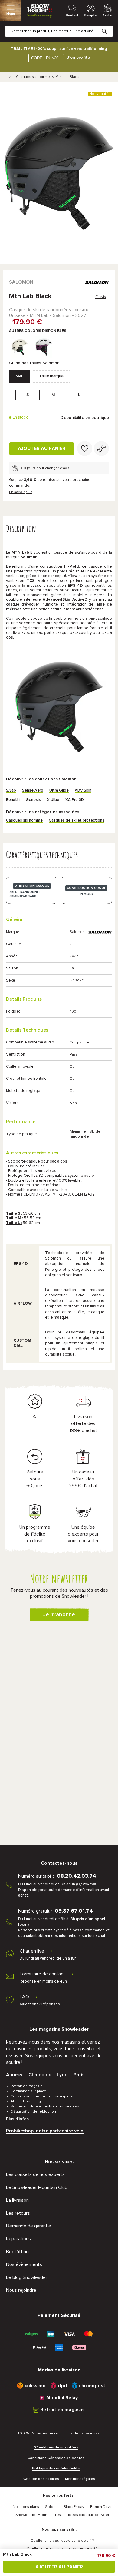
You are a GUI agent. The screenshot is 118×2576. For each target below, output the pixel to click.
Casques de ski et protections (77, 821)
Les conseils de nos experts (35, 2174)
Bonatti (13, 800)
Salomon (21, 282)
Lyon (62, 2075)
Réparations (18, 2239)
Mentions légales (80, 2479)
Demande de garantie (29, 2226)
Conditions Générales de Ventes (56, 2458)
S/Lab (11, 791)
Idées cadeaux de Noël (88, 2515)
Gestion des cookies (41, 2479)
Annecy (14, 2075)
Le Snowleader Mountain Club (37, 2187)
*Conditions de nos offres (56, 2448)
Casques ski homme (33, 77)
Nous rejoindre (21, 2290)
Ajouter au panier (42, 449)
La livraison (17, 2200)
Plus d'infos (17, 2119)
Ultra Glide (59, 791)
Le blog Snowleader (27, 2277)
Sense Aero (33, 791)
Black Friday (74, 2507)
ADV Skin (83, 791)
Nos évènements (24, 2264)
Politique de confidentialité (56, 2468)
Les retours (18, 2213)
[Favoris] (85, 449)
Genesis (33, 800)
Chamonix (40, 2075)
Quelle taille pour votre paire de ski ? (62, 2541)
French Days (101, 2507)
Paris (79, 2075)
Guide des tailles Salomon (34, 363)
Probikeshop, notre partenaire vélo (45, 2131)
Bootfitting (17, 2252)
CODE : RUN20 (45, 58)
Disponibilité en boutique (85, 418)
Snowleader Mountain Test (39, 2515)
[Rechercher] (109, 27)
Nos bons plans (26, 2507)
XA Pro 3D (75, 800)
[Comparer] (101, 449)
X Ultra (53, 800)
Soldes (51, 2507)
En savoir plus (21, 492)
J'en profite (79, 58)
